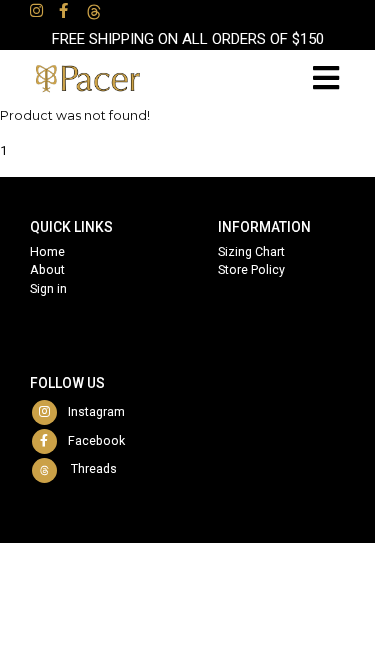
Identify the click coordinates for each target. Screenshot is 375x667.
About (47, 269)
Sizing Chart (251, 251)
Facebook (92, 440)
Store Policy (251, 269)
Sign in (48, 288)
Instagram (92, 411)
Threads (88, 468)
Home (47, 251)
